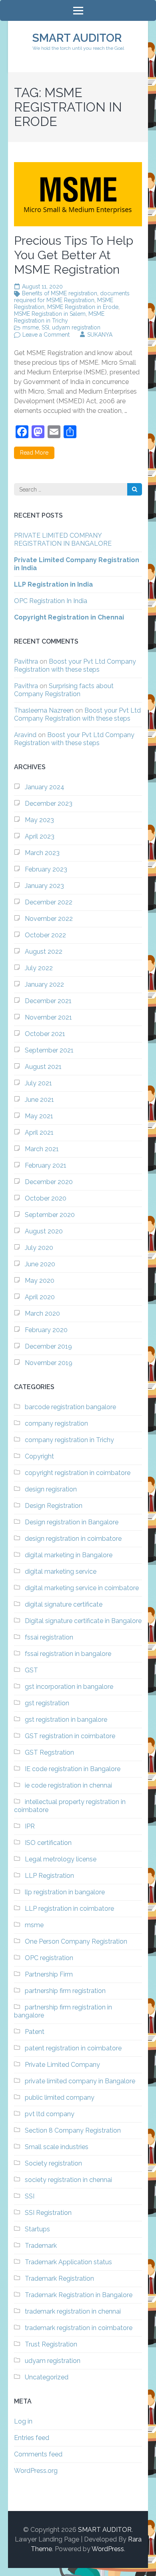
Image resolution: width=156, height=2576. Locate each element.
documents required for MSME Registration (72, 297)
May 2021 (39, 1116)
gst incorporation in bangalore (69, 1687)
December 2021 (48, 1001)
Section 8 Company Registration (73, 2130)
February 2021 (46, 1165)
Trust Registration (51, 2344)
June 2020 (40, 1264)
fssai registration (49, 1637)
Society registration (53, 2163)
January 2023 (44, 886)
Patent (35, 2032)
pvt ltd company (50, 2114)
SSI (45, 327)
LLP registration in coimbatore (69, 1909)
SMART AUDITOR (77, 38)
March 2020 (42, 1313)
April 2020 (40, 1297)
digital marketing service (61, 1571)
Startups (37, 2229)
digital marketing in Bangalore (69, 1555)
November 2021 (48, 1017)
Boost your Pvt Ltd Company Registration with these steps (75, 665)
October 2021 (45, 1034)
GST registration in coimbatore (70, 1736)
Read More (34, 453)
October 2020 (46, 1198)
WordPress (108, 2549)
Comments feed (38, 2454)
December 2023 (49, 803)
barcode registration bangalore (70, 1407)
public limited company (60, 2098)
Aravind (25, 735)
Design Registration (54, 1506)
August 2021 (43, 1067)
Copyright (39, 1456)
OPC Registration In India (51, 601)
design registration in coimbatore (73, 1539)
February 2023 (46, 869)
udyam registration (76, 327)
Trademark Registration (59, 2278)
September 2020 (50, 1215)
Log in (23, 2421)
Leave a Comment (46, 335)
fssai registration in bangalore (68, 1654)
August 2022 (44, 952)
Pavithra (26, 661)
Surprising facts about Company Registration (64, 690)
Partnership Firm (49, 1974)
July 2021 (38, 1083)
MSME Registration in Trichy (59, 317)
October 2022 (45, 935)
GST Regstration (49, 1752)
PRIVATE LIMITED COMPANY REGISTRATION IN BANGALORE (63, 539)
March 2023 (42, 853)
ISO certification (48, 1843)
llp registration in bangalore (65, 1892)
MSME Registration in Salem (50, 314)
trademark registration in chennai (73, 2311)
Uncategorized (47, 2377)
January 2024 (45, 787)
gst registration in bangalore (66, 1720)
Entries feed (32, 2438)
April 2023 (40, 836)
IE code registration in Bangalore (73, 1769)
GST (31, 1670)
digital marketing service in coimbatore (82, 1588)
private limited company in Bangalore (80, 2081)
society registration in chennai (68, 2180)
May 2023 (39, 820)
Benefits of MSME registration (60, 293)
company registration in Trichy (69, 1440)
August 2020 (44, 1231)
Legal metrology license (61, 1859)
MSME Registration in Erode (83, 307)
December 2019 (48, 1346)
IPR (30, 1826)
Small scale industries (57, 2147)
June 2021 (39, 1100)
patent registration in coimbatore (73, 2048)
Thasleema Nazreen (44, 710)
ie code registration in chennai (68, 1785)
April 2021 (39, 1133)
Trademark (41, 2246)
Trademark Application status (68, 2262)
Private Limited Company (62, 2065)
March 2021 (42, 1149)
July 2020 (39, 1248)
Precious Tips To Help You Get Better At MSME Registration (74, 255)
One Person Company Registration (76, 1941)
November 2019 (49, 1363)
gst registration (47, 1703)
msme (31, 327)
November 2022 (49, 919)
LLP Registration (49, 1876)
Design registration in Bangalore (72, 1522)
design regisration (51, 1489)
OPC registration (49, 1958)
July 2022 (39, 968)
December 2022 (49, 902)
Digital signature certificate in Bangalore (83, 1621)
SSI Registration (48, 2213)
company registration (56, 1423)
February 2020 (46, 1330)
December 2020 (49, 1182)
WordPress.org (36, 2471)
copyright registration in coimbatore (78, 1473)
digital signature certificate (64, 1604)
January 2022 (44, 984)
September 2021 (49, 1050)
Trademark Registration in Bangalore (79, 2295)
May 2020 (40, 1281)
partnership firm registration (65, 1991)
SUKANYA (100, 335)
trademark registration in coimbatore (79, 2328)
